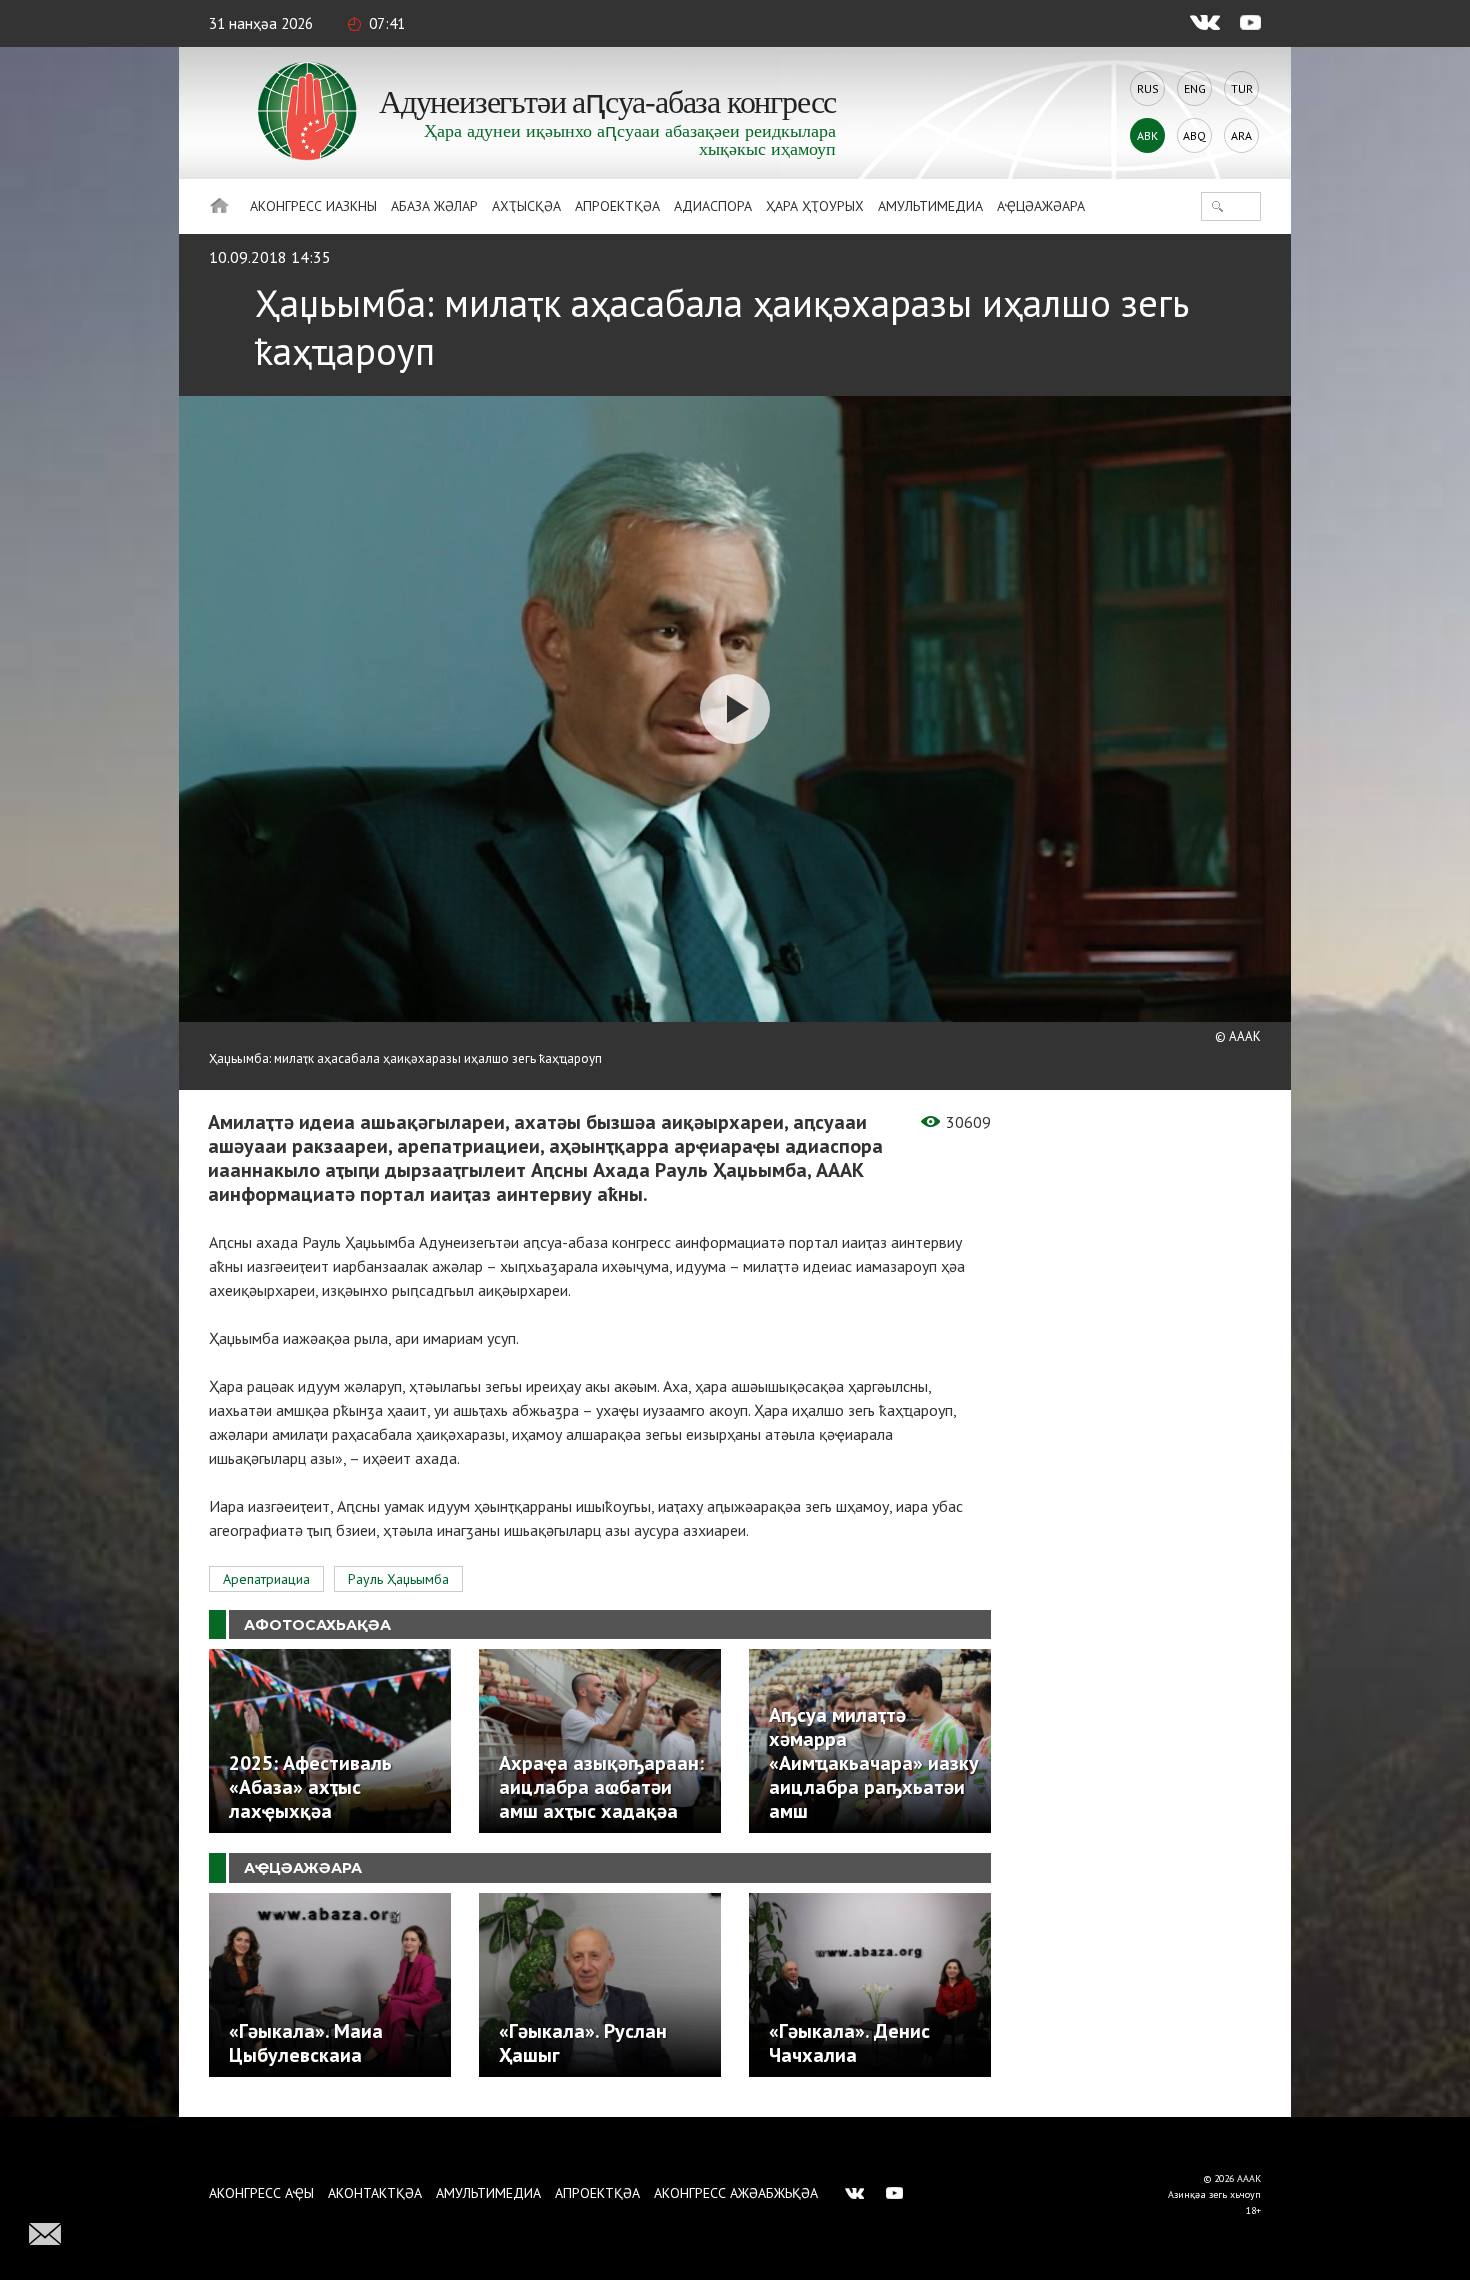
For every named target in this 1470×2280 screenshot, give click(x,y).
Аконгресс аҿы (261, 2193)
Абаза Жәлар (434, 206)
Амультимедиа (930, 206)
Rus (1148, 88)
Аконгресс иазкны (313, 206)
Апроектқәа (617, 206)
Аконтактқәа (375, 2193)
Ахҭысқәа (526, 206)
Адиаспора (713, 206)
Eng (1195, 88)
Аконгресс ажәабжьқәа (736, 2193)
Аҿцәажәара (1041, 206)
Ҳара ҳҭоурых (815, 206)
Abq (1194, 135)
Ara (1241, 135)
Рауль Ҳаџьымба (398, 1579)
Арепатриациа (266, 1579)
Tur (1242, 88)
